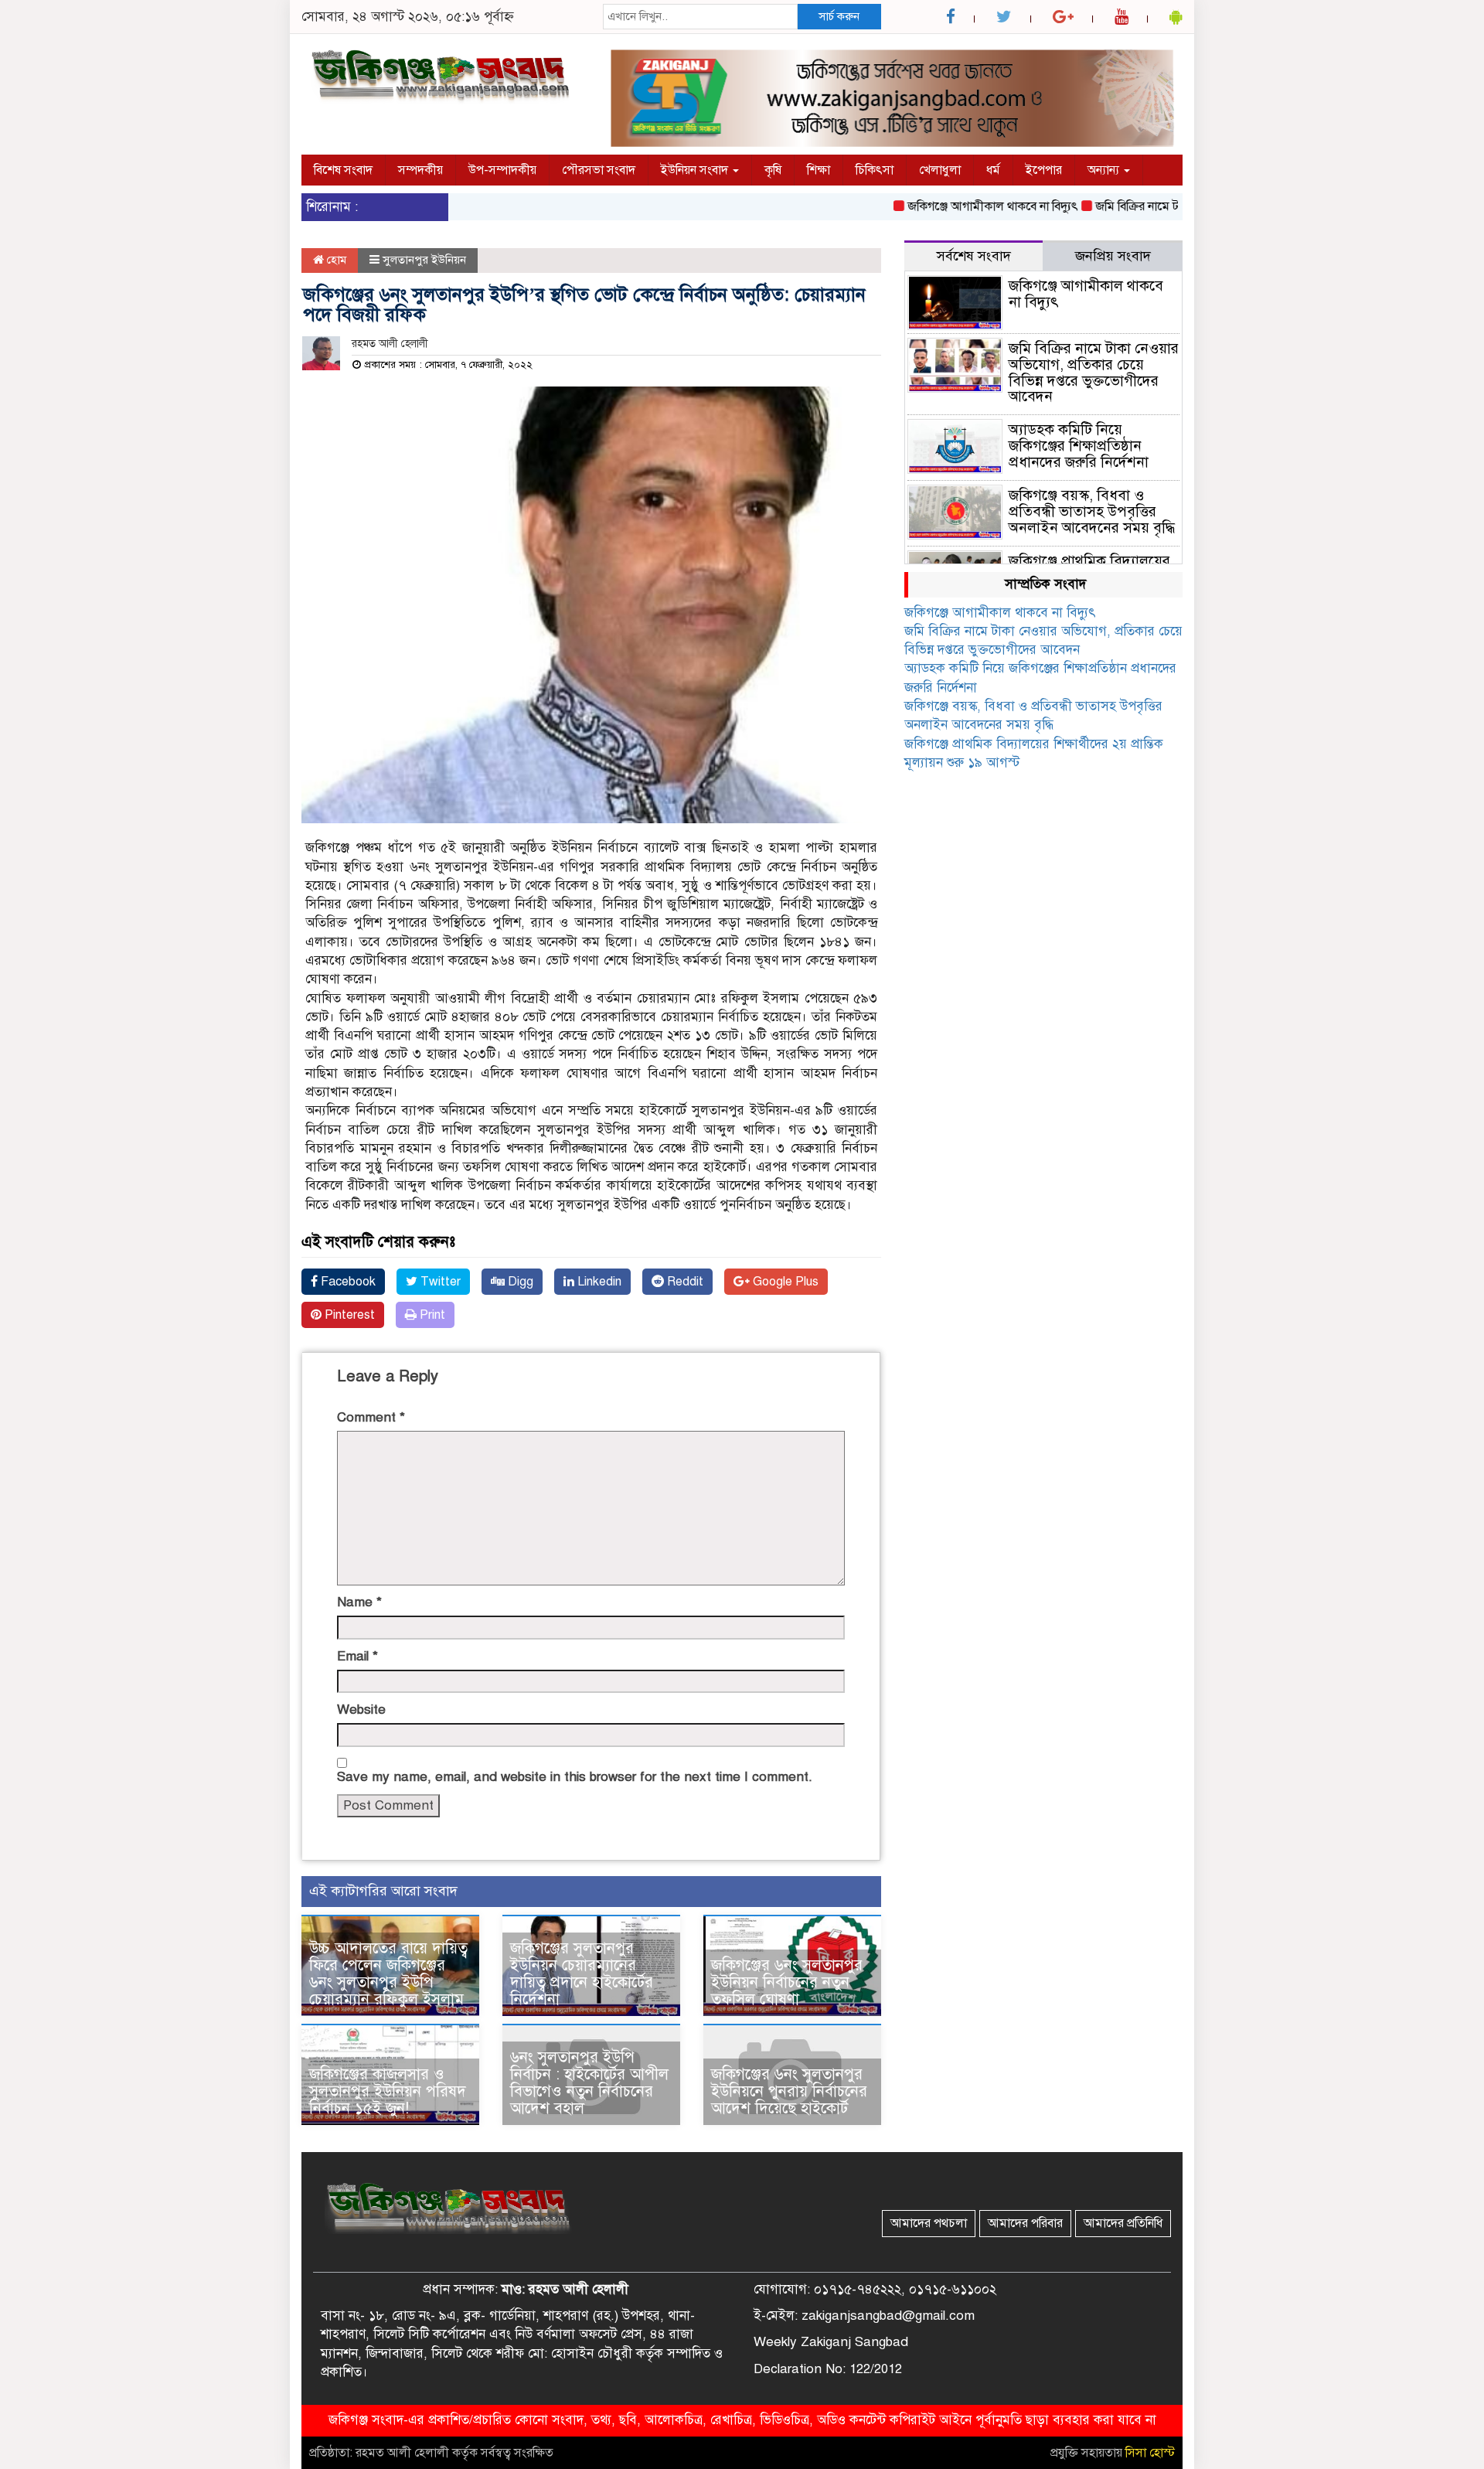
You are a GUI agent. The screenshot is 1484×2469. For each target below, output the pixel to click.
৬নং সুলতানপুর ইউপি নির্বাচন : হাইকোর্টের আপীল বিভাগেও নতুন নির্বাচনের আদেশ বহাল (589, 2083)
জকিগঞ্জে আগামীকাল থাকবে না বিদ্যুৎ (953, 206)
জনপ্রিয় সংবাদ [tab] (1113, 256)
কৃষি (773, 170)
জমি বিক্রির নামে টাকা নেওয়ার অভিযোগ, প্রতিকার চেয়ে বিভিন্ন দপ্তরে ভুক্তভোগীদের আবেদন (1094, 373)
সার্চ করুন (839, 16)
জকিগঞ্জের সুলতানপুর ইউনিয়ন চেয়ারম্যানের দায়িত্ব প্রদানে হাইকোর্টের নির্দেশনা (582, 1974)
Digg (519, 1282)
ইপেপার (1044, 170)
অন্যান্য (1105, 170)
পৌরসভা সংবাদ (599, 170)
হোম (335, 260)
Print (431, 1315)
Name (359, 1602)
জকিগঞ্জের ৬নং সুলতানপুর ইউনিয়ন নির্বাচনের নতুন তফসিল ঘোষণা (787, 1982)
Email (357, 1656)
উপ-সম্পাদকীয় (502, 170)
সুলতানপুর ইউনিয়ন (424, 260)
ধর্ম (993, 170)
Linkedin (598, 1282)
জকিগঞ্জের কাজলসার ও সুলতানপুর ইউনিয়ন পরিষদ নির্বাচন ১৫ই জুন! (388, 2091)
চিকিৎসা (875, 170)
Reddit (684, 1282)
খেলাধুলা (940, 170)
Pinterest (348, 1315)
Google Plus (784, 1282)
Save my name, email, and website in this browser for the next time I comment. (575, 1777)
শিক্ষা (819, 170)
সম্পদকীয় (420, 170)
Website (361, 1710)
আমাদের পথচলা (929, 2223)
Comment (371, 1417)
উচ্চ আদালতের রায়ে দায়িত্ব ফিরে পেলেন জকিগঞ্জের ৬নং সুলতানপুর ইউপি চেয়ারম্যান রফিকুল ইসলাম (388, 1974)
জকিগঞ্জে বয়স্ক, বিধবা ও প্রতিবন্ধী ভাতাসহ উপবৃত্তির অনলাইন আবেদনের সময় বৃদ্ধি (1092, 511)
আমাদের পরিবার (1025, 2223)
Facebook (347, 1282)
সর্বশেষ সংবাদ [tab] (974, 256)
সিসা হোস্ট (1150, 2453)
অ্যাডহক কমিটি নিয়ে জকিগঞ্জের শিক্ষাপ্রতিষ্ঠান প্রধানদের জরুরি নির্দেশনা (1079, 446)
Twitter (439, 1282)
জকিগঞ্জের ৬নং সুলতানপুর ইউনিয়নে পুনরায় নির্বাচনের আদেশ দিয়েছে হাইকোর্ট (789, 2091)
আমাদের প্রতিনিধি (1123, 2223)
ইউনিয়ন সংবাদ (696, 170)
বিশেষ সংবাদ (343, 170)
